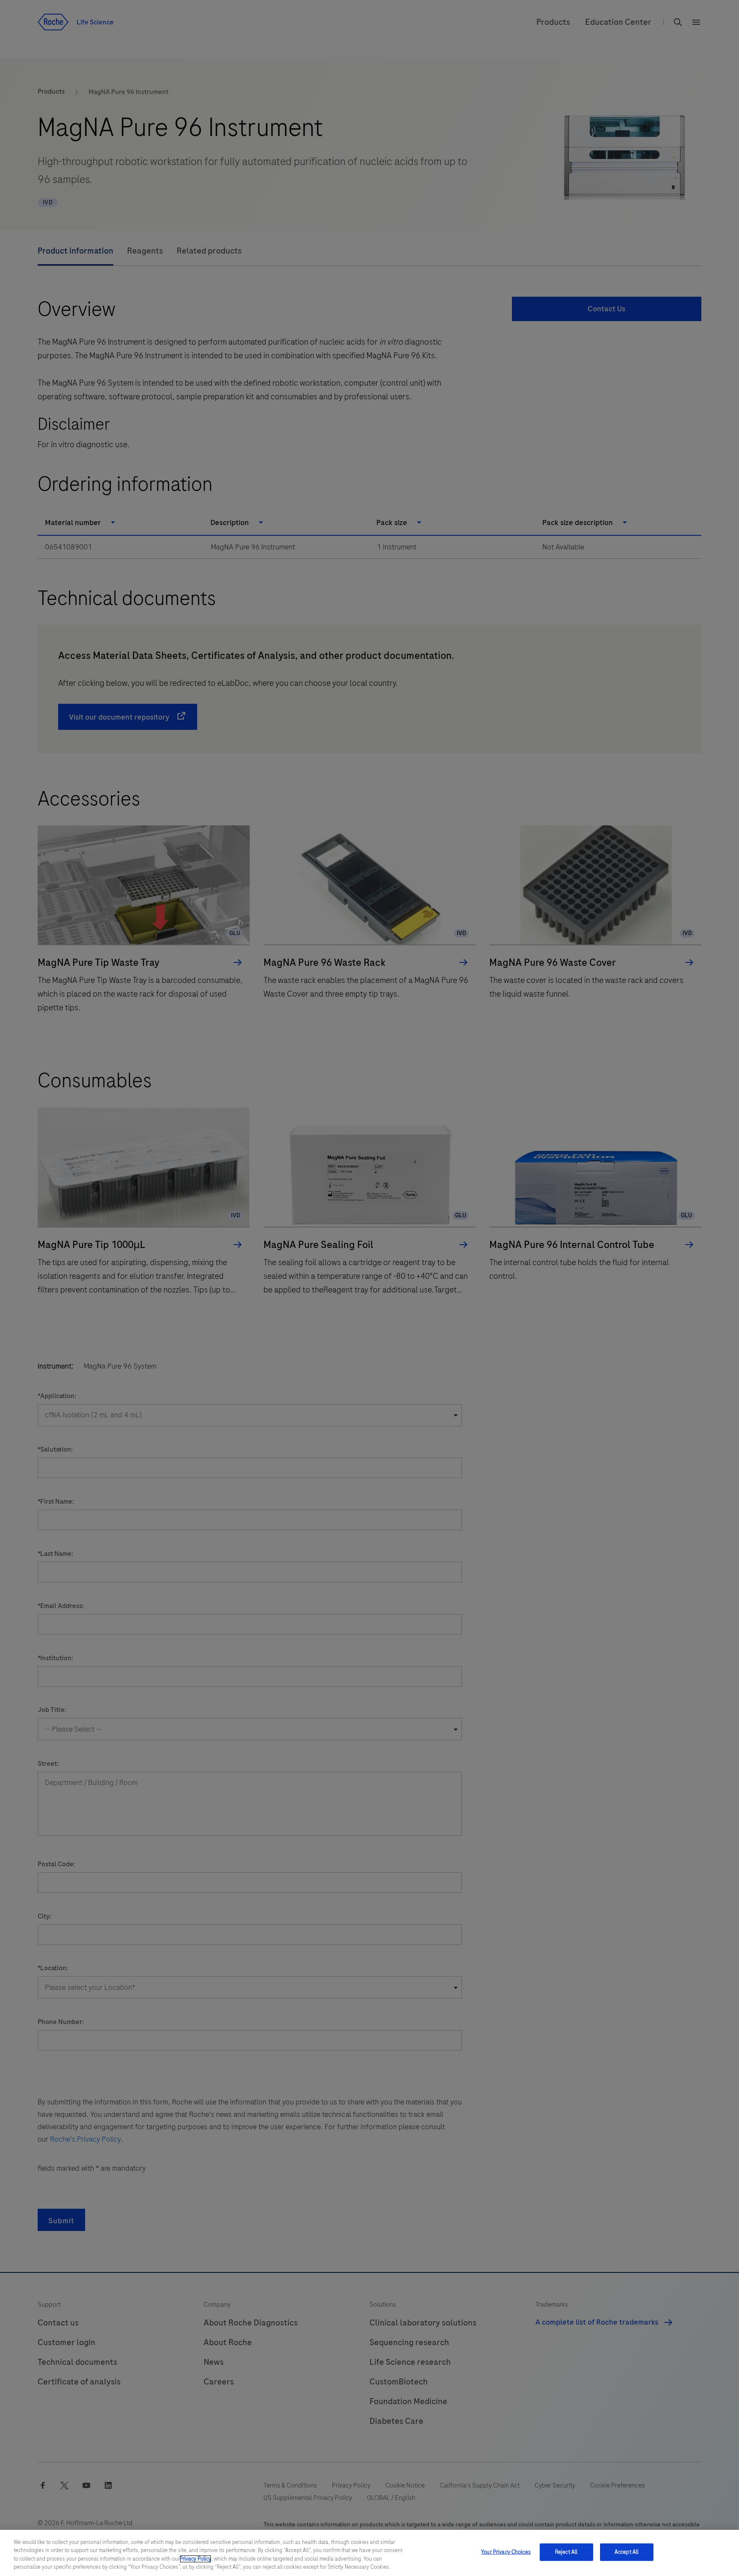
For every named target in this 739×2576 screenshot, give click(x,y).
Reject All (566, 2552)
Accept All (627, 2552)
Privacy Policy (195, 2559)
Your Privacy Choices (506, 2552)
